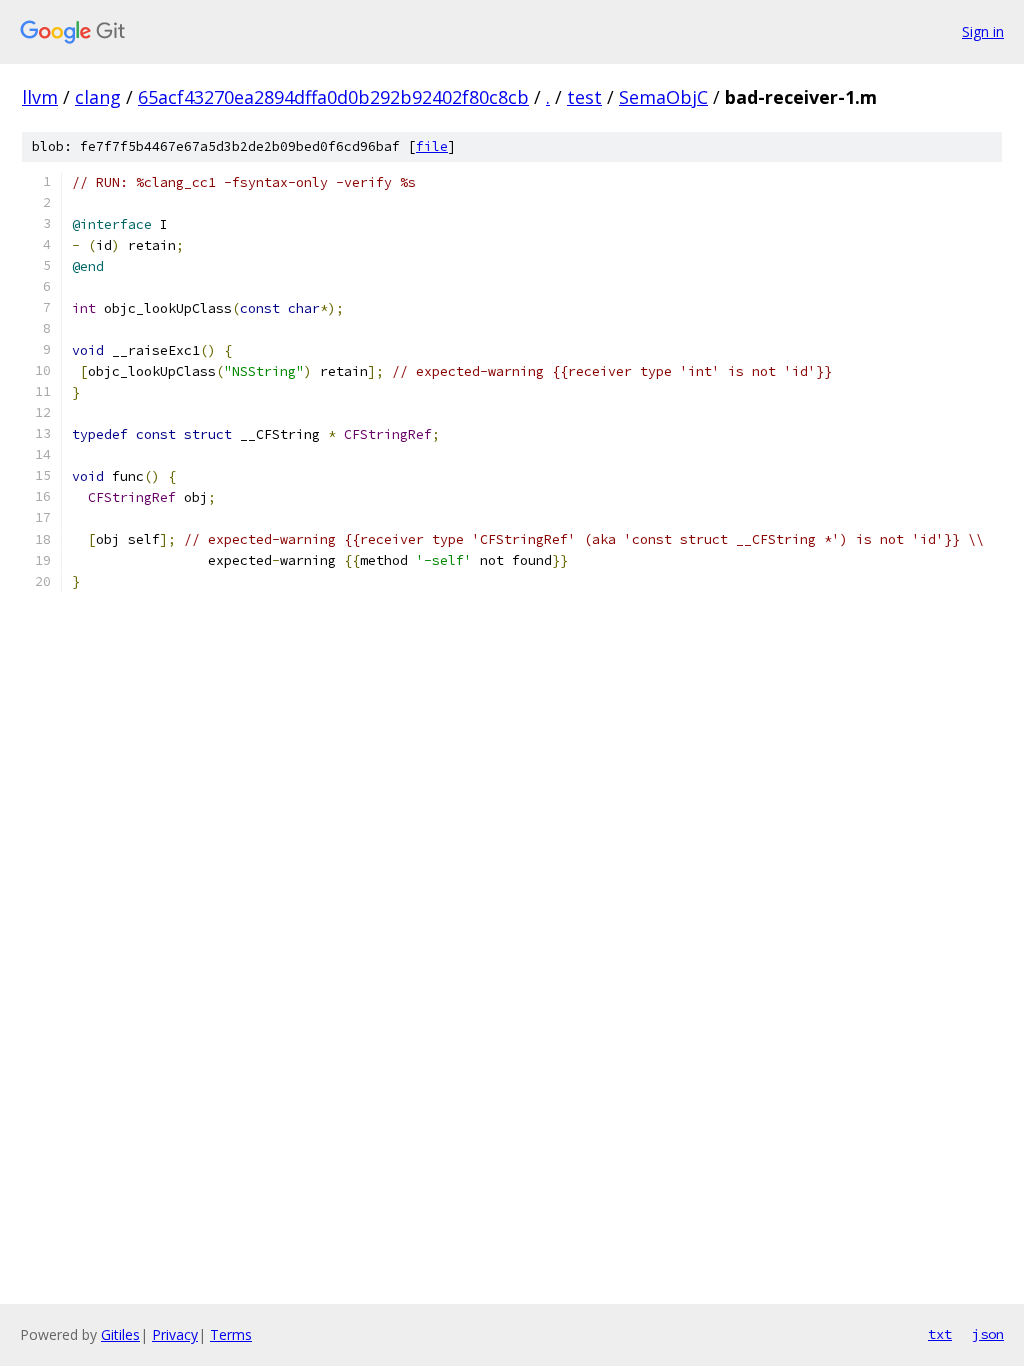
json (988, 1334)
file (432, 146)
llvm (40, 97)
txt (940, 1334)
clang (98, 97)
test (584, 97)
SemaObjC (663, 97)
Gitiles (120, 1334)
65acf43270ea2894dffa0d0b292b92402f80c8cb (333, 97)
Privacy (175, 1334)
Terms (231, 1334)
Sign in (983, 31)
